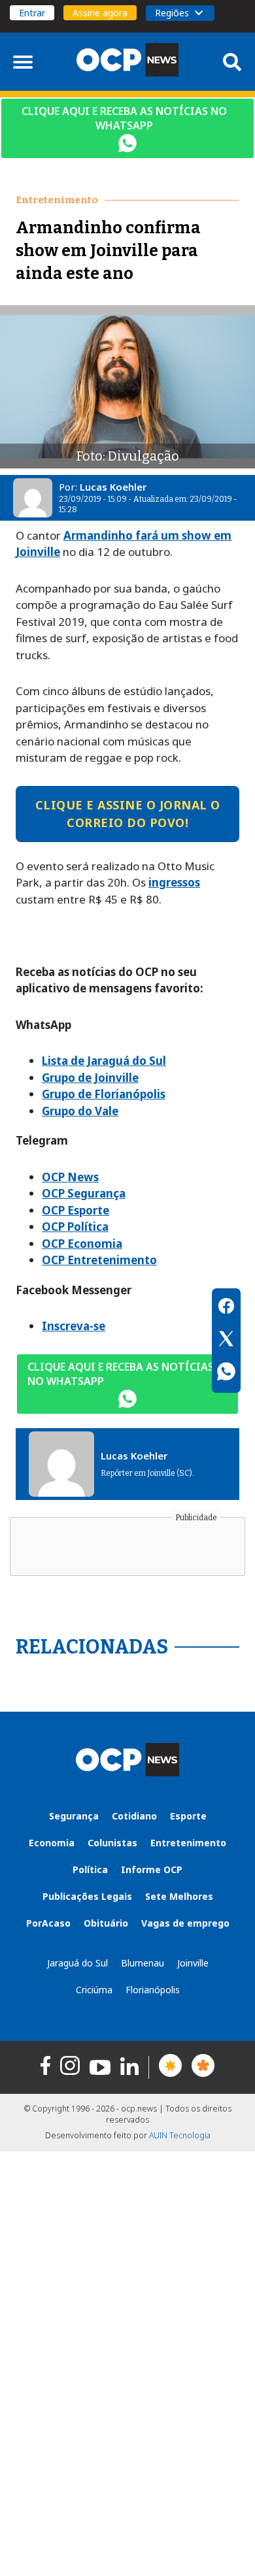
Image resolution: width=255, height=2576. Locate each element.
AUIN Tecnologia (180, 2135)
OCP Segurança (84, 1193)
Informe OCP (152, 1869)
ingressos (174, 882)
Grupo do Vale (80, 1111)
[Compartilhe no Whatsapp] (226, 1373)
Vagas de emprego (185, 1923)
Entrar (32, 13)
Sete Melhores (179, 1896)
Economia (52, 1843)
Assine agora (100, 13)
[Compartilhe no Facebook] (226, 1308)
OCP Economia (82, 1244)
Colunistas (112, 1843)
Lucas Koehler (113, 487)
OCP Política (75, 1227)
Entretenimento (188, 1843)
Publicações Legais (87, 1896)
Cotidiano (134, 1816)
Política (90, 1869)
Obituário (106, 1923)
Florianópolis (153, 1990)
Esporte (188, 1816)
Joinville (193, 1963)
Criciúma (94, 1990)
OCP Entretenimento (99, 1260)
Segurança (74, 1816)
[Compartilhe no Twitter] (226, 1341)
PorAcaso (48, 1923)
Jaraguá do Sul (77, 1963)
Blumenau (143, 1963)
